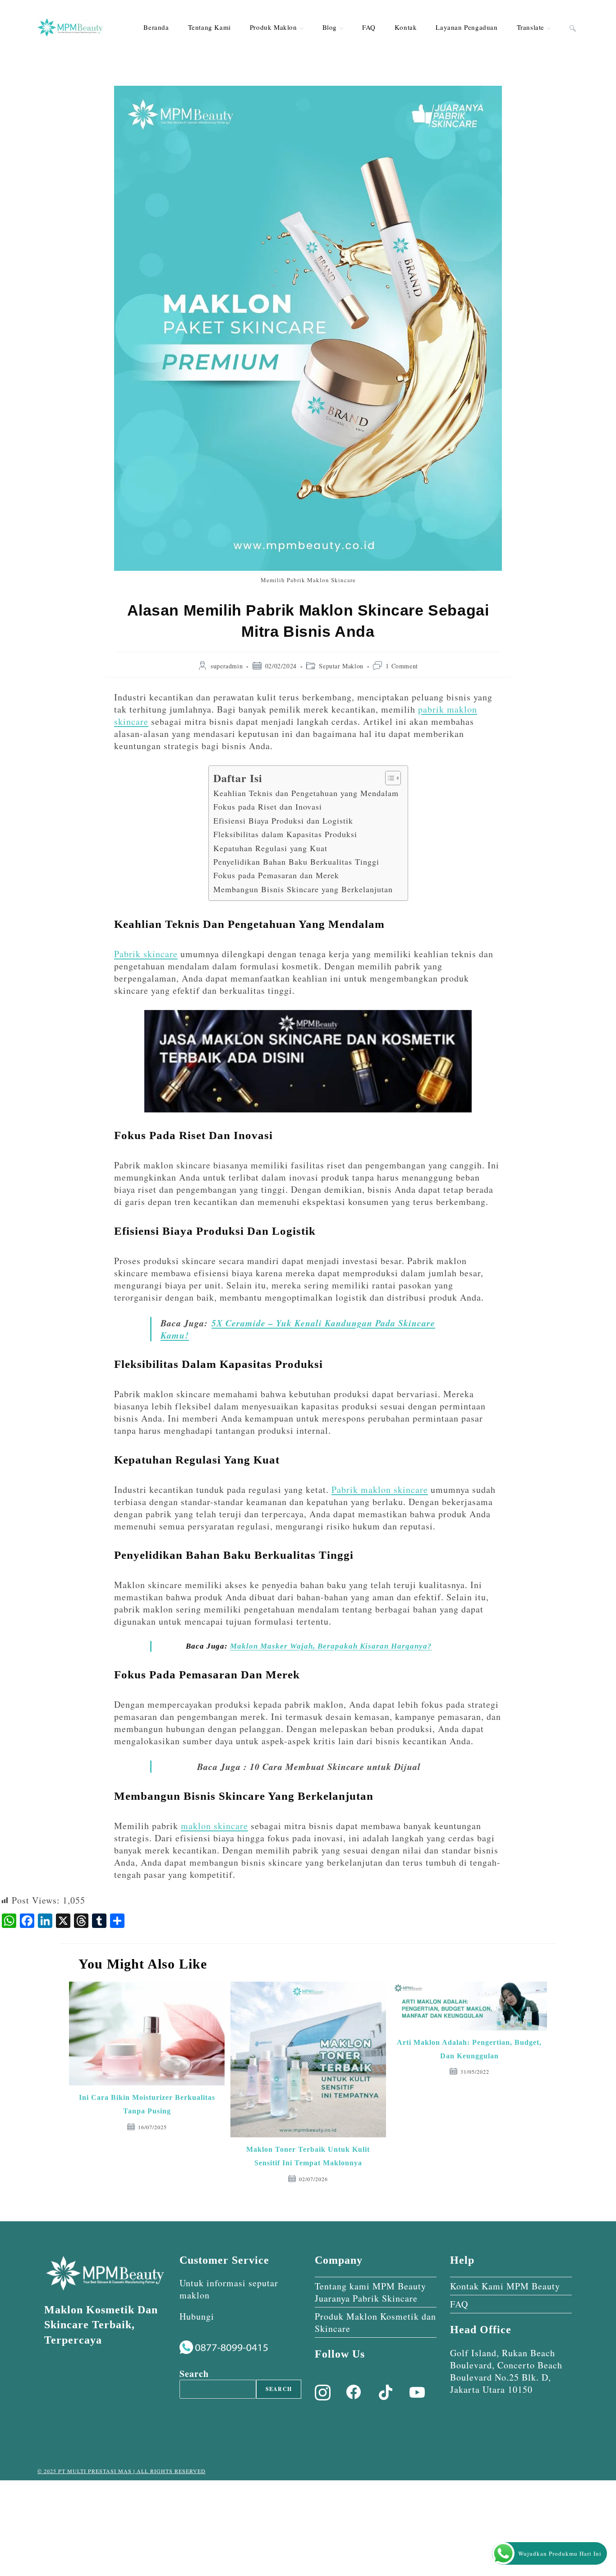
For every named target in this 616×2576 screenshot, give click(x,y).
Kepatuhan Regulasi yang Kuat (270, 848)
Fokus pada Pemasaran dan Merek (276, 875)
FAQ (459, 2304)
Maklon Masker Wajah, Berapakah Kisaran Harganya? (331, 1646)
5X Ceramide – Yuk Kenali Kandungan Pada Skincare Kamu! (298, 1329)
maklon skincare (214, 1826)
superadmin (227, 666)
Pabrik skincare (146, 954)
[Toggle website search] (573, 27)
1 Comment (402, 666)
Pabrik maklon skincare (380, 1490)
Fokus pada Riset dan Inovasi (268, 806)
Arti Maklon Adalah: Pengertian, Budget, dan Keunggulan (469, 2049)
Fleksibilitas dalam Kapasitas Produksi (285, 834)
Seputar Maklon (341, 666)
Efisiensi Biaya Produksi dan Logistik (283, 820)
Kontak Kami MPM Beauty (505, 2286)
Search (194, 2374)
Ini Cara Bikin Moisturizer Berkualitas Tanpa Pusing (147, 2104)
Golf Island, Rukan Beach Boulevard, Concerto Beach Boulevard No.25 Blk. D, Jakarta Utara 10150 (506, 2371)
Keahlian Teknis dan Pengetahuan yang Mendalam (306, 793)
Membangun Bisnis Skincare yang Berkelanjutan (303, 889)
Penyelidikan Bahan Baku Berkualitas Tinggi (296, 862)
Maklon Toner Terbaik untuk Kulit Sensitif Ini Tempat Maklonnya (308, 2156)
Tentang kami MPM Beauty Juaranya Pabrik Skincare (370, 2292)
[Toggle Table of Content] (388, 778)
